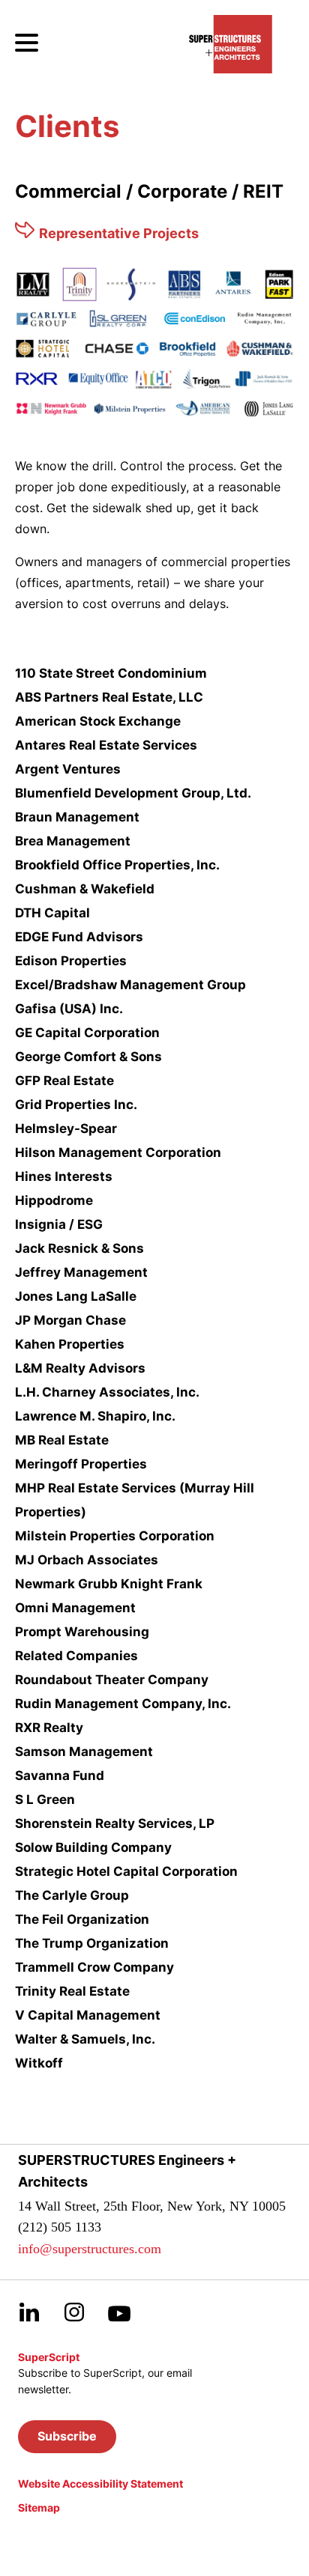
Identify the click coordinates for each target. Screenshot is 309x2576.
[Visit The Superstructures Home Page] (231, 44)
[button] (67, 2437)
